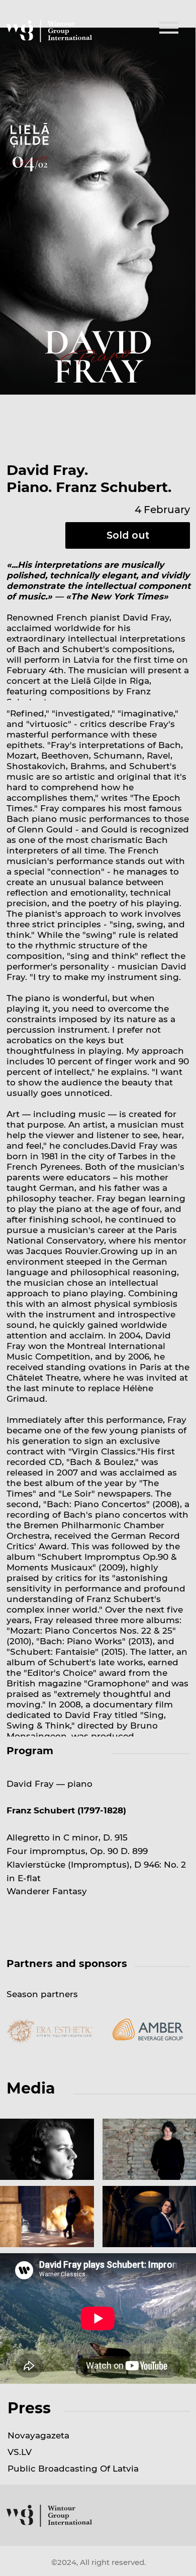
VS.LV (20, 2452)
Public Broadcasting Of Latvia (73, 2468)
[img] (169, 28)
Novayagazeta (38, 2435)
